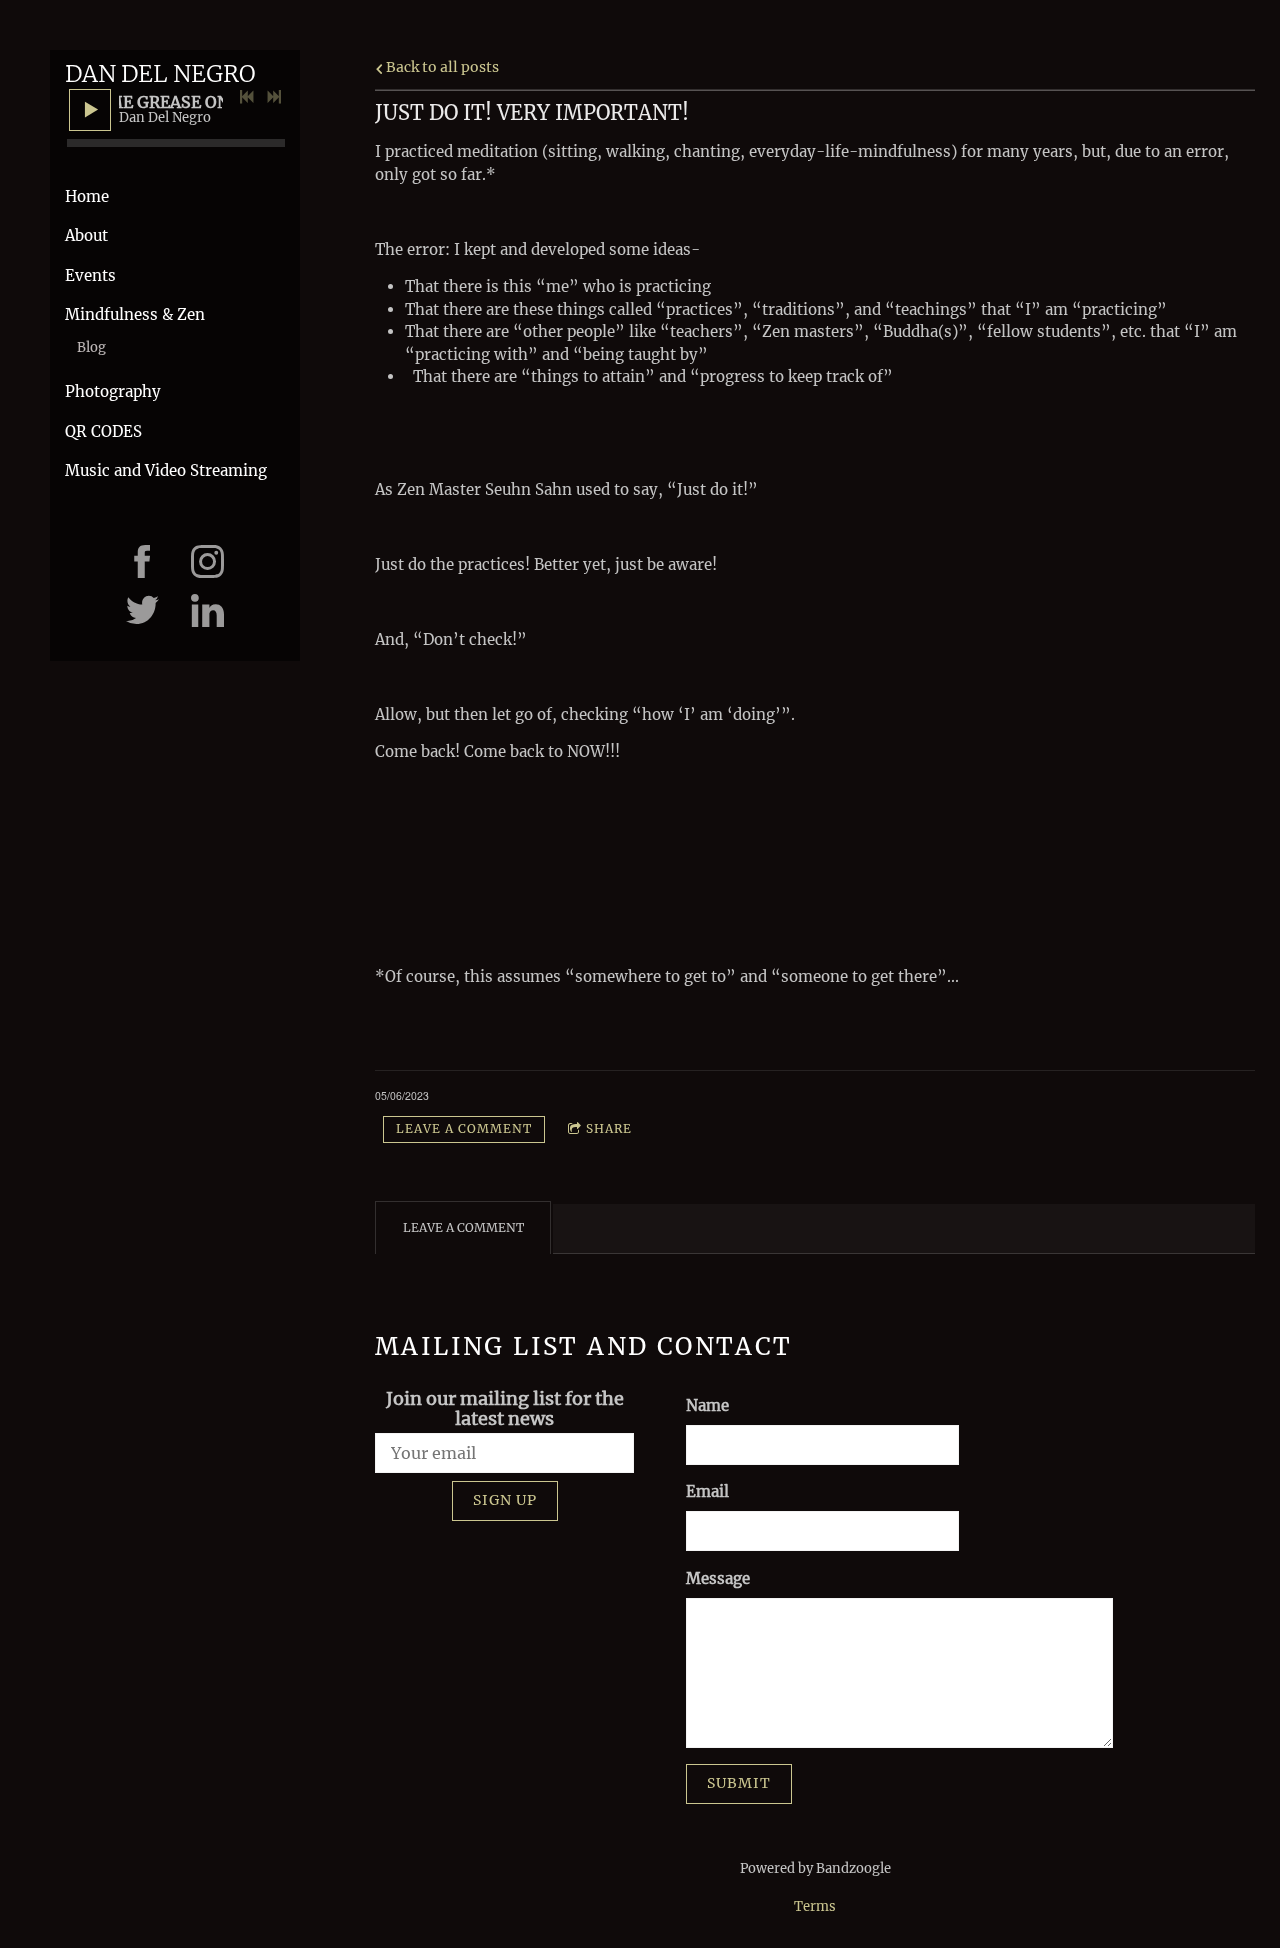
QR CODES (103, 431)
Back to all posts (441, 67)
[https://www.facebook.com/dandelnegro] (142, 561)
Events (90, 275)
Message (718, 1578)
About (86, 235)
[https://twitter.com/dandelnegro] (142, 610)
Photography (113, 391)
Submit (739, 1783)
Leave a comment (464, 1128)
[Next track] (274, 97)
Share (609, 1128)
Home (87, 196)
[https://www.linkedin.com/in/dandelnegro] (207, 610)
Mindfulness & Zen (135, 314)
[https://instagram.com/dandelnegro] (207, 561)
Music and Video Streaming (166, 470)
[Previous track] (247, 97)
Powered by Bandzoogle (815, 1868)
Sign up (505, 1500)
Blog (91, 347)
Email (707, 1491)
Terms (815, 1906)
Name (707, 1405)
